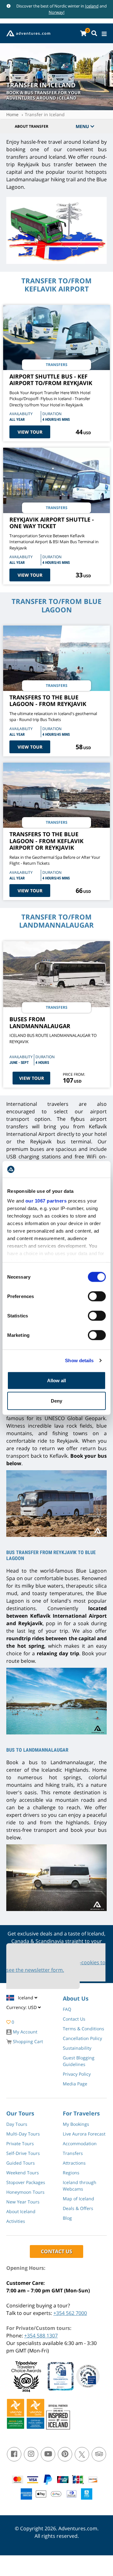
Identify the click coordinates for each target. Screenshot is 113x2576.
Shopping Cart (27, 2041)
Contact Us (74, 2019)
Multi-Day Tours (23, 2134)
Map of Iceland (78, 2199)
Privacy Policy (77, 2074)
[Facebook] (14, 2454)
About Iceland (21, 2211)
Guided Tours (21, 2163)
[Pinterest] (65, 2454)
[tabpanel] (56, 232)
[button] (24, 2009)
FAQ (67, 2009)
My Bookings (76, 2124)
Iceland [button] (26, 1998)
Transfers (73, 2153)
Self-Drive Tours (23, 2153)
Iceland (92, 6)
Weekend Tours (23, 2173)
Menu (83, 126)
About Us (76, 1998)
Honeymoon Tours (25, 2192)
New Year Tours (23, 2202)
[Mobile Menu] (104, 34)
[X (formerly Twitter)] (82, 2454)
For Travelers (81, 2113)
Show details (79, 1360)
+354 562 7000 (70, 2313)
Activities (16, 2221)
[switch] (97, 1296)
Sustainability (77, 2048)
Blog (67, 2218)
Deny (56, 1401)
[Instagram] (31, 2454)
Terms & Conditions (83, 2029)
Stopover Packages (26, 2182)
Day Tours (17, 2124)
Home (12, 114)
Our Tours (20, 2113)
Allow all (56, 1380)
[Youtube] (48, 2454)
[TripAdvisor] (99, 2454)
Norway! (56, 12)
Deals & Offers (78, 2208)
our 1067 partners (46, 1201)
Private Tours (20, 2143)
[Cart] (83, 33)
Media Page (75, 2084)
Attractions (74, 2163)
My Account (24, 2032)
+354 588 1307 (41, 2336)
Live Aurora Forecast (84, 2134)
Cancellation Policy (82, 2038)
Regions (71, 2173)
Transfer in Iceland (45, 114)
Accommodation (80, 2143)
